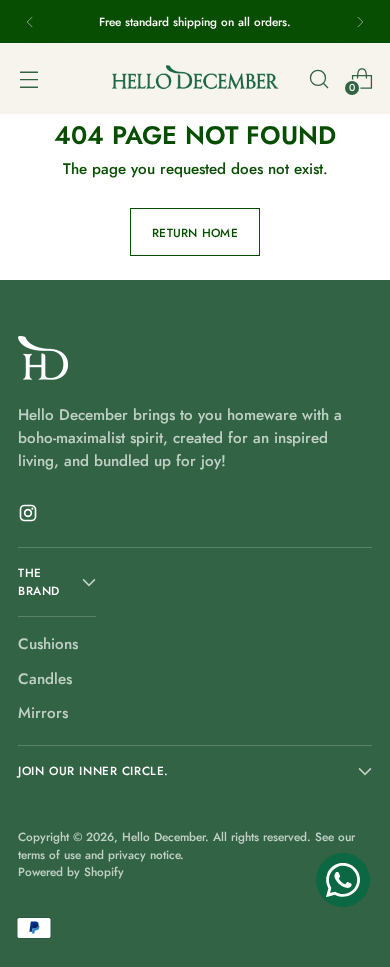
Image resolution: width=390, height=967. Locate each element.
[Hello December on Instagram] (30, 516)
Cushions (48, 644)
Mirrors (43, 713)
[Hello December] (195, 78)
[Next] (360, 21)
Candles (45, 679)
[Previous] (30, 21)
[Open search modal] (318, 78)
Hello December (163, 836)
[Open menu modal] (28, 78)
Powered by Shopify (71, 871)
